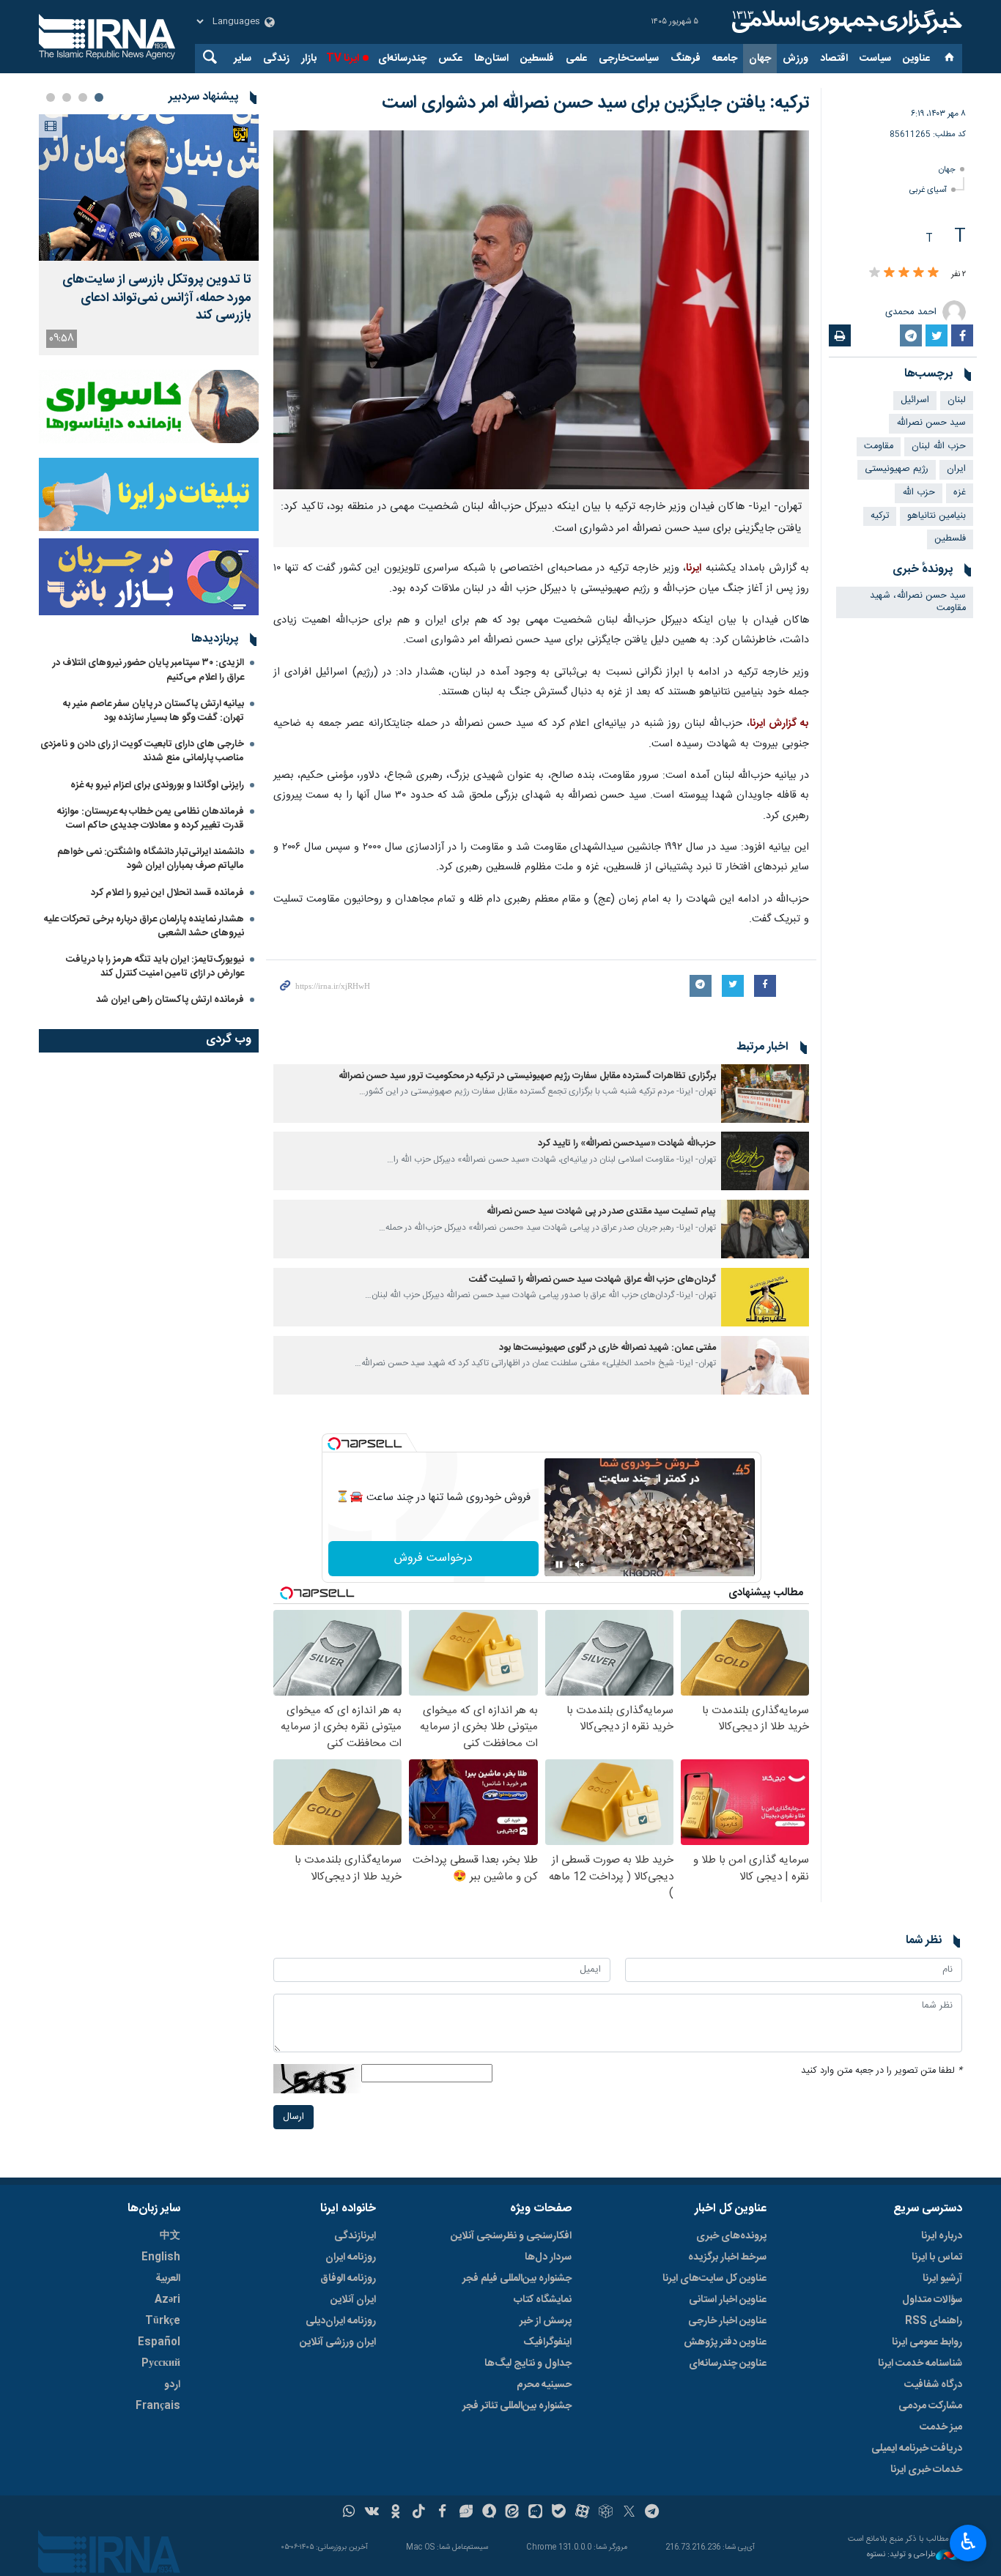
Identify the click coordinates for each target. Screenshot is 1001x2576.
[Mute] (580, 1564)
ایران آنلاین (353, 2300)
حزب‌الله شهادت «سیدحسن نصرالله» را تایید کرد (627, 1144)
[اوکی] (395, 2513)
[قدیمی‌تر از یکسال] (765, 1094)
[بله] (559, 2513)
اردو (172, 2385)
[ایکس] (629, 2513)
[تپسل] (334, 1444)
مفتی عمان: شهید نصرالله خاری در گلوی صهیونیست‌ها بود (607, 1348)
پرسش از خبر (546, 2321)
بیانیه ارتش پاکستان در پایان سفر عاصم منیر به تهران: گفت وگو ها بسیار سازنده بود (154, 711)
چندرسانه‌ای (402, 59)
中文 (170, 2236)
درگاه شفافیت (933, 2385)
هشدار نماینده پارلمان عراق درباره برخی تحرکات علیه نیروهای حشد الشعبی (144, 926)
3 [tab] (67, 97)
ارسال (293, 2117)
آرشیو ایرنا (942, 2279)
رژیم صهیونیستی (897, 469)
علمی (576, 59)
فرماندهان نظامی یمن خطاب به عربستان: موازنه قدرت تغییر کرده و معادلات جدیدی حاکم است (151, 819)
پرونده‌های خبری (731, 2236)
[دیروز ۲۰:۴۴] (149, 188)
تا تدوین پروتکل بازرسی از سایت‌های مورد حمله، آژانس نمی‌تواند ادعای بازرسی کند (157, 298)
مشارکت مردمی (930, 2406)
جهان (760, 59)
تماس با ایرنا (937, 2257)
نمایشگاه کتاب (543, 2300)
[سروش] (489, 2513)
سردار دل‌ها (548, 2257)
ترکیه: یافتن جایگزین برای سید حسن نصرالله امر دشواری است (595, 103)
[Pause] (559, 1564)
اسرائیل (915, 400)
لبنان (957, 400)
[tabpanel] (149, 235)
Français (158, 2406)
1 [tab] (99, 97)
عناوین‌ (916, 59)
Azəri (167, 2300)
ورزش (795, 59)
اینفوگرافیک (547, 2342)
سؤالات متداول (932, 2300)
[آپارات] (582, 2513)
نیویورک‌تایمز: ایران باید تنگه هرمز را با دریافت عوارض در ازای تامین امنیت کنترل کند (155, 966)
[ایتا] (513, 2513)
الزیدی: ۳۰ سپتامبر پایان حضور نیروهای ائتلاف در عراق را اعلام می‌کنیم (148, 670)
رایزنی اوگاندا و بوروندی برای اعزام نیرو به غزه (157, 785)
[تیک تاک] (419, 2513)
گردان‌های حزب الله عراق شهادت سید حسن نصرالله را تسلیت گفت (592, 1280)
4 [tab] (51, 97)
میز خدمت (941, 2427)
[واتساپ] (349, 2513)
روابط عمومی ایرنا (927, 2342)
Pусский (161, 2364)
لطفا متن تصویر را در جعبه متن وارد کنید (882, 2071)
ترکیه (880, 516)
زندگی (276, 59)
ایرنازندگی (355, 2236)
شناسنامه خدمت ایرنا (920, 2364)
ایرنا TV (343, 59)
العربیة (168, 2279)
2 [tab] (83, 97)
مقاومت (879, 446)
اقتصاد (834, 59)
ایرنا (845, 22)
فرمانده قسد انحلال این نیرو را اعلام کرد (167, 893)
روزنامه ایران (351, 2257)
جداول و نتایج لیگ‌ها (528, 2364)
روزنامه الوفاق (348, 2279)
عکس (450, 59)
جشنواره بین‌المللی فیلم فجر (517, 2279)
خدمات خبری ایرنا (926, 2470)
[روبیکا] (606, 2513)
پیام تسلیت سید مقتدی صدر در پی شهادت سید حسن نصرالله (601, 1212)
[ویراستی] (466, 2513)
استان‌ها (491, 59)
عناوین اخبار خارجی (727, 2321)
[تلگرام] (653, 2513)
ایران (956, 469)
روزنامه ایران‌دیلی (341, 2321)
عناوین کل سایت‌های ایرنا (714, 2279)
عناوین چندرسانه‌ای (728, 2364)
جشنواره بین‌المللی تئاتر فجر (517, 2406)
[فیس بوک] (442, 2513)
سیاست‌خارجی (629, 59)
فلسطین (537, 59)
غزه (960, 493)
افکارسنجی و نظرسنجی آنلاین (511, 2236)
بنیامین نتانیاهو (937, 516)
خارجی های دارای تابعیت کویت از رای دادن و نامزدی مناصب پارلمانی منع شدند (142, 751)
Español (159, 2342)
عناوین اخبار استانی (728, 2300)
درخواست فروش (433, 1558)
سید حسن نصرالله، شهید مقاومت (918, 602)
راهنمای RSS (934, 2321)
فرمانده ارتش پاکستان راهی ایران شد (170, 1000)
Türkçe (163, 2321)
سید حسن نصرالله (931, 423)
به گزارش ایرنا (779, 724)
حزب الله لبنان (939, 446)
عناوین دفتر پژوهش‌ (725, 2342)
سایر (243, 59)
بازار (309, 59)
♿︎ (968, 2542)
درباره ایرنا (942, 2236)
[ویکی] (372, 2513)
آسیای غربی (928, 190)
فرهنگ (686, 59)
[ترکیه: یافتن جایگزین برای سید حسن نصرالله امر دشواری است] (541, 310)
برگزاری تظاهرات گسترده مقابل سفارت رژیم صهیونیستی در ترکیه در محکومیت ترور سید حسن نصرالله (527, 1076)
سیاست (875, 59)
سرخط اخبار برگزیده (727, 2257)
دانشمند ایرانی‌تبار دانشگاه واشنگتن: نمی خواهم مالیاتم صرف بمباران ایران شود (151, 859)
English (161, 2257)
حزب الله (919, 493)
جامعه (725, 59)
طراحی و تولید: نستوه (901, 2555)
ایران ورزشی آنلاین (338, 2342)
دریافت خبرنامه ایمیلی (917, 2449)
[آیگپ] (535, 2513)
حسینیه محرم (544, 2385)
